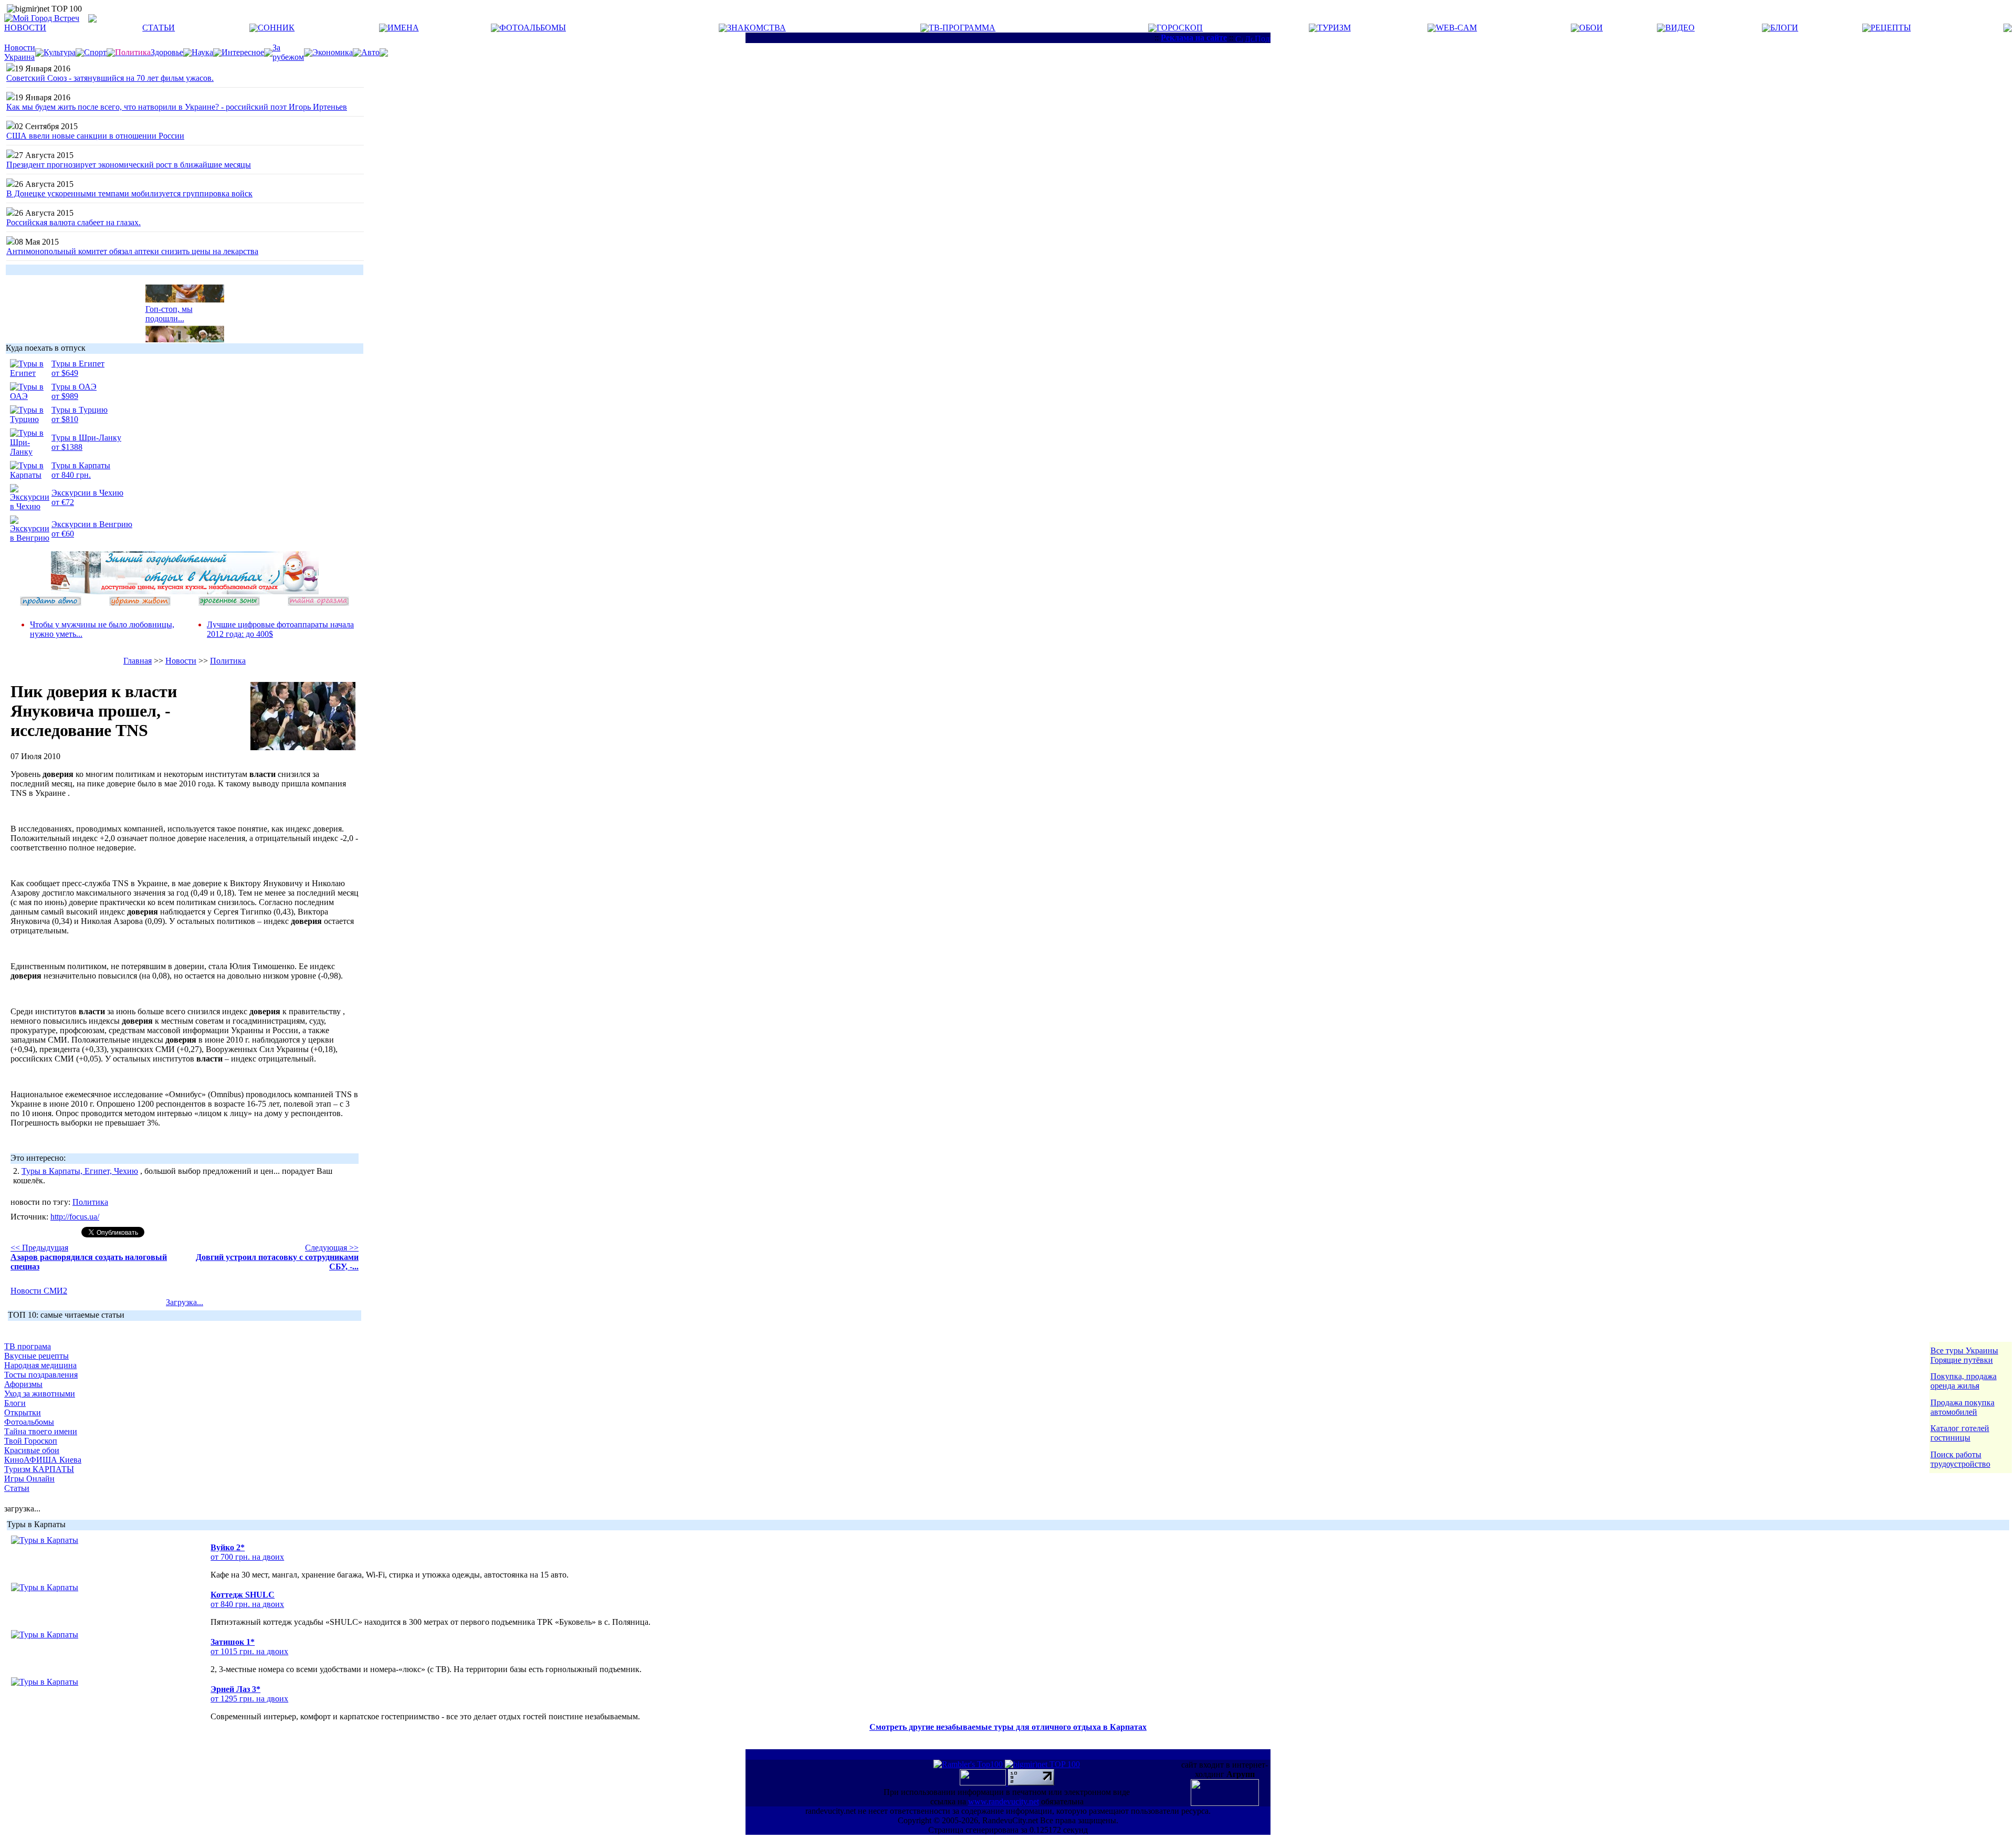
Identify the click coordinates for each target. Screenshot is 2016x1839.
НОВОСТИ (25, 28)
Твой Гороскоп (31, 1441)
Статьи (17, 1488)
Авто (370, 52)
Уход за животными (40, 1394)
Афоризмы (23, 1384)
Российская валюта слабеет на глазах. (73, 222)
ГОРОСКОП (1180, 28)
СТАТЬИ (159, 28)
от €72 (63, 502)
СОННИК (276, 28)
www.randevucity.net (1004, 1801)
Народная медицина (40, 1365)
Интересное (243, 52)
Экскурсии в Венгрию (92, 524)
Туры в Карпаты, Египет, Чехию (80, 1171)
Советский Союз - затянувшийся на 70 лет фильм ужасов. (110, 78)
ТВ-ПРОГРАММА (962, 28)
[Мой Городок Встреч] (185, 591)
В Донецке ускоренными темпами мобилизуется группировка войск (129, 193)
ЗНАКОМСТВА (757, 28)
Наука (202, 52)
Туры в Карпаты (81, 465)
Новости (181, 661)
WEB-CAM (1456, 28)
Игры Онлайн (29, 1479)
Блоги (15, 1403)
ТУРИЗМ (1334, 28)
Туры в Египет (78, 364)
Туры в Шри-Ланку (86, 438)
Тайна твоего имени (41, 1431)
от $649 (65, 373)
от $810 (65, 419)
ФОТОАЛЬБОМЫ (533, 28)
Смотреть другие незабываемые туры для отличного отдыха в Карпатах (1008, 1727)
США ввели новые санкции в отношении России (95, 136)
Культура (60, 52)
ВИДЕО (1680, 28)
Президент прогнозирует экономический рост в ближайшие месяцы (129, 165)
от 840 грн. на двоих (247, 1604)
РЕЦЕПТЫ (1891, 28)
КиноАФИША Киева (43, 1460)
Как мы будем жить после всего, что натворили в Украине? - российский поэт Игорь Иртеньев (177, 107)
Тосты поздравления (41, 1375)
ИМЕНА (403, 28)
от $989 (65, 396)
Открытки (23, 1412)
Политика (228, 661)
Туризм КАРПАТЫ (39, 1469)
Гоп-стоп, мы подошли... (169, 304)
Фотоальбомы (29, 1422)
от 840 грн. (71, 475)
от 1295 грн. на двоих (249, 1699)
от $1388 (67, 447)
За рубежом (288, 52)
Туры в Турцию (80, 410)
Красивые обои (32, 1450)
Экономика (333, 52)
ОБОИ (1591, 28)
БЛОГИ (1784, 28)
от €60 (63, 534)
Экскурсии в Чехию (87, 493)
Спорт (95, 52)
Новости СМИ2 (39, 1291)
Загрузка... (185, 1302)
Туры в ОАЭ (74, 387)
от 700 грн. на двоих (247, 1557)
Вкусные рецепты (36, 1356)
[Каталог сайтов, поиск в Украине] (984, 1783)
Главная (138, 661)
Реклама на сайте (1194, 38)
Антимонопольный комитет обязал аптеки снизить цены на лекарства (132, 251)
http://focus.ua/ (75, 1217)
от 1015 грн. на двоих (249, 1651)
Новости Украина (20, 52)
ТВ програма (28, 1346)
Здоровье (167, 52)
